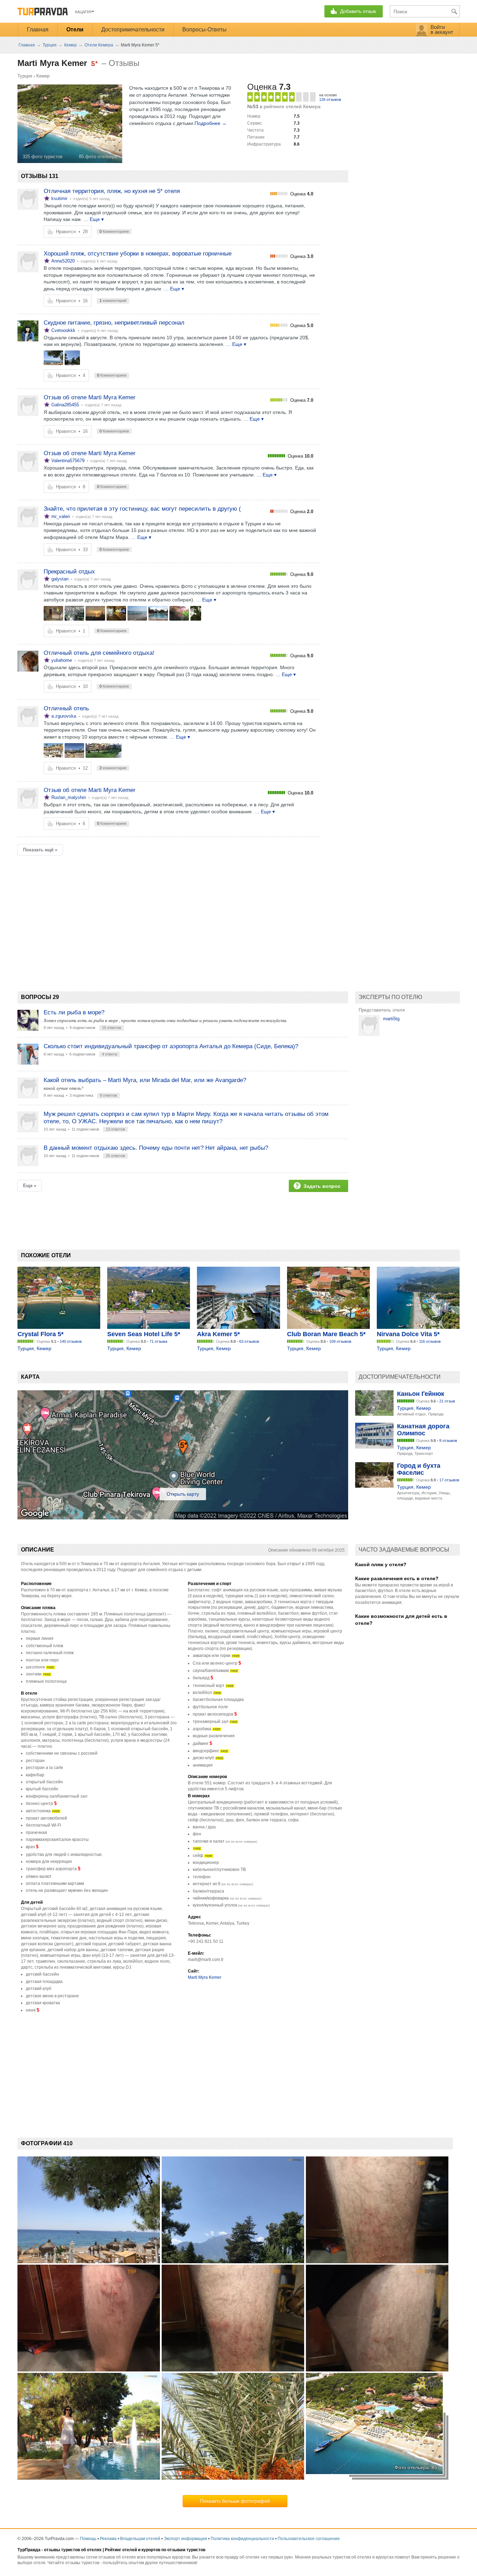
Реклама (108, 2539)
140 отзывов (71, 1341)
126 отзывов (330, 99)
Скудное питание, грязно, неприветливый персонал (114, 323)
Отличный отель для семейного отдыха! (99, 653)
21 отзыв (447, 1401)
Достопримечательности (133, 29)
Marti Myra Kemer (205, 1977)
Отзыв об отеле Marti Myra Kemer (90, 397)
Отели (75, 29)
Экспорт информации (185, 2539)
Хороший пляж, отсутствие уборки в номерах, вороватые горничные (138, 254)
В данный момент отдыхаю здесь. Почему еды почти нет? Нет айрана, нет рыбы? (156, 1148)
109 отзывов (340, 1341)
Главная (38, 29)
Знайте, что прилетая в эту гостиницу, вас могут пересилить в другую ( (142, 509)
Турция (25, 76)
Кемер (43, 76)
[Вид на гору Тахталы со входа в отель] (72, 358)
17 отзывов (449, 1480)
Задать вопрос (322, 1186)
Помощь (88, 2539)
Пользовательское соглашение (309, 2539)
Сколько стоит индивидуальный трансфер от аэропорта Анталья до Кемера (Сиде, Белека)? (171, 1046)
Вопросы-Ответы (204, 29)
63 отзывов (249, 1341)
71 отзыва (158, 1341)
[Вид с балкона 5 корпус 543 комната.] (74, 613)
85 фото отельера (98, 157)
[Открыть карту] (183, 1518)
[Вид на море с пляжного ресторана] (53, 358)
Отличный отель (66, 708)
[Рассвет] (95, 613)
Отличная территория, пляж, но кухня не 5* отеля (112, 191)
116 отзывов (430, 1341)
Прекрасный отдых (69, 572)
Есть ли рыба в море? (74, 1012)
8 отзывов (448, 1441)
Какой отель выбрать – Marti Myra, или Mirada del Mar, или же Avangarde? (145, 1080)
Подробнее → (211, 123)
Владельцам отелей (140, 2539)
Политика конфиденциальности (242, 2539)
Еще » (30, 1186)
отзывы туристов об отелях (73, 2550)
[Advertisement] (145, 911)
